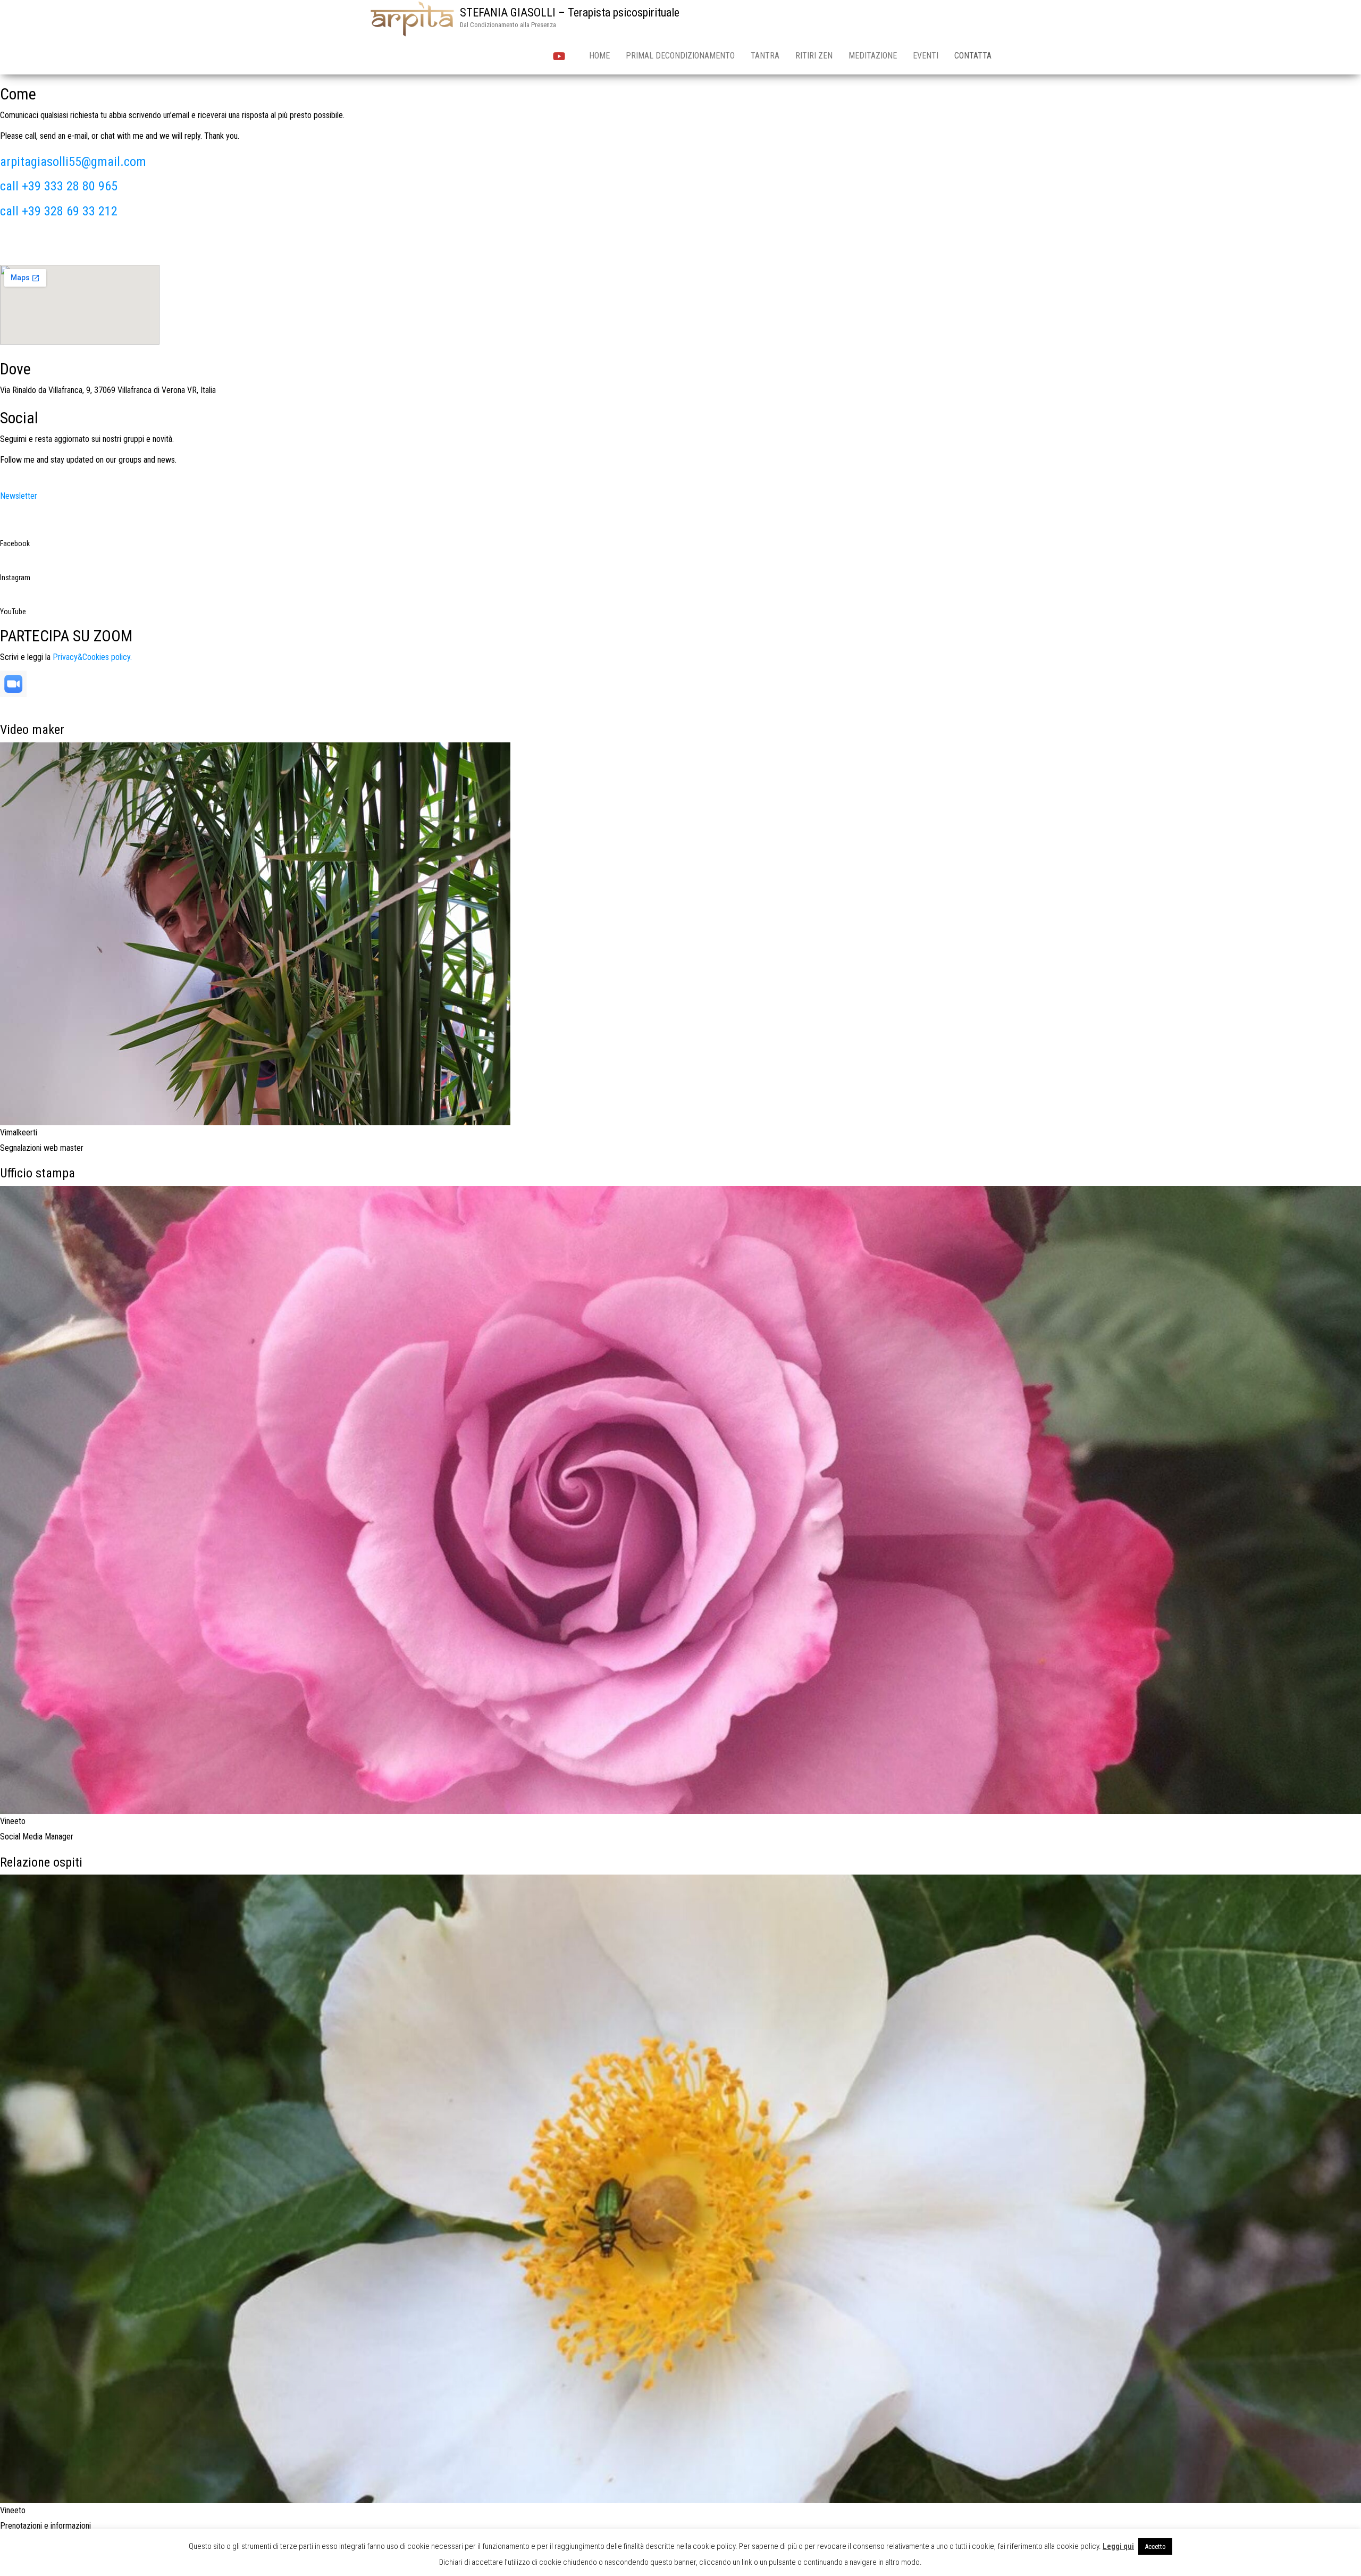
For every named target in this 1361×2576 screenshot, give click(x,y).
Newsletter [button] (19, 496)
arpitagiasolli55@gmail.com (73, 162)
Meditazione (873, 56)
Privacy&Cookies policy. (92, 657)
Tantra (765, 56)
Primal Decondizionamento (680, 56)
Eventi (926, 56)
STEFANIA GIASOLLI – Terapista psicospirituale (570, 12)
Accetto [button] (1155, 2546)
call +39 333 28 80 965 (59, 186)
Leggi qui (1118, 2546)
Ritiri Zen (814, 56)
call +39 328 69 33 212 (59, 211)
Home (599, 56)
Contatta (973, 56)
